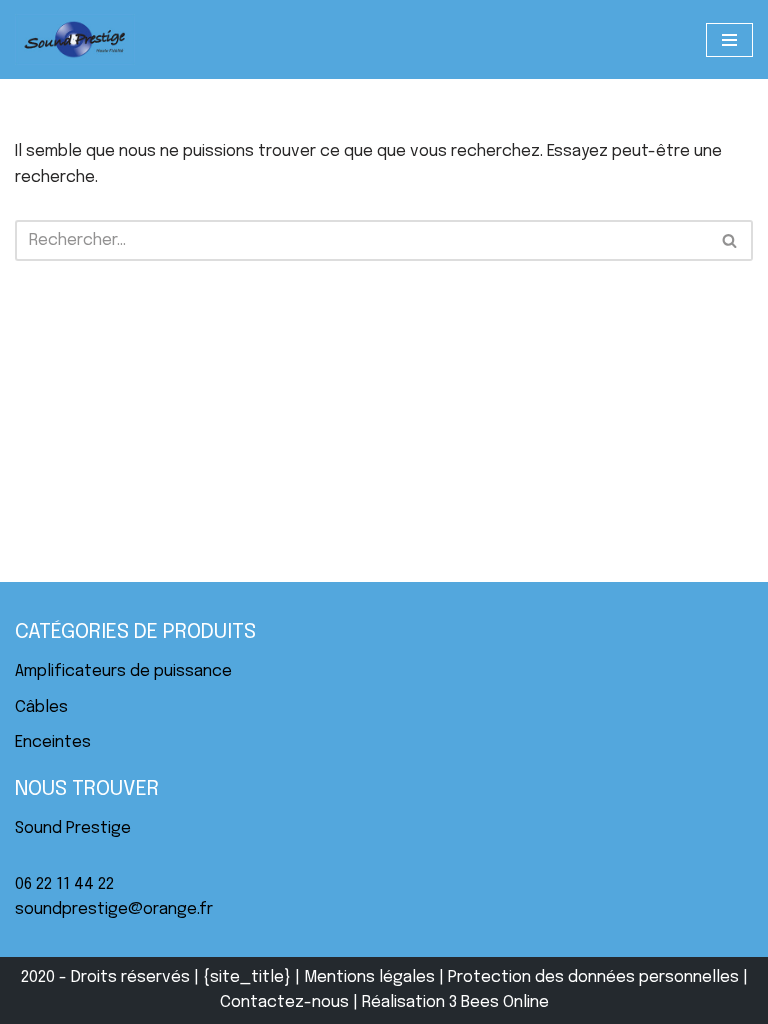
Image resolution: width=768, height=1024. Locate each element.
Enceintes (53, 742)
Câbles (41, 707)
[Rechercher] (730, 240)
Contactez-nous (284, 1002)
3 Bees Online (499, 1002)
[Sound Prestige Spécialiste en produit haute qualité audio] (75, 39)
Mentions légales (369, 977)
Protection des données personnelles (593, 977)
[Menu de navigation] (729, 40)
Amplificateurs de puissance (123, 671)
